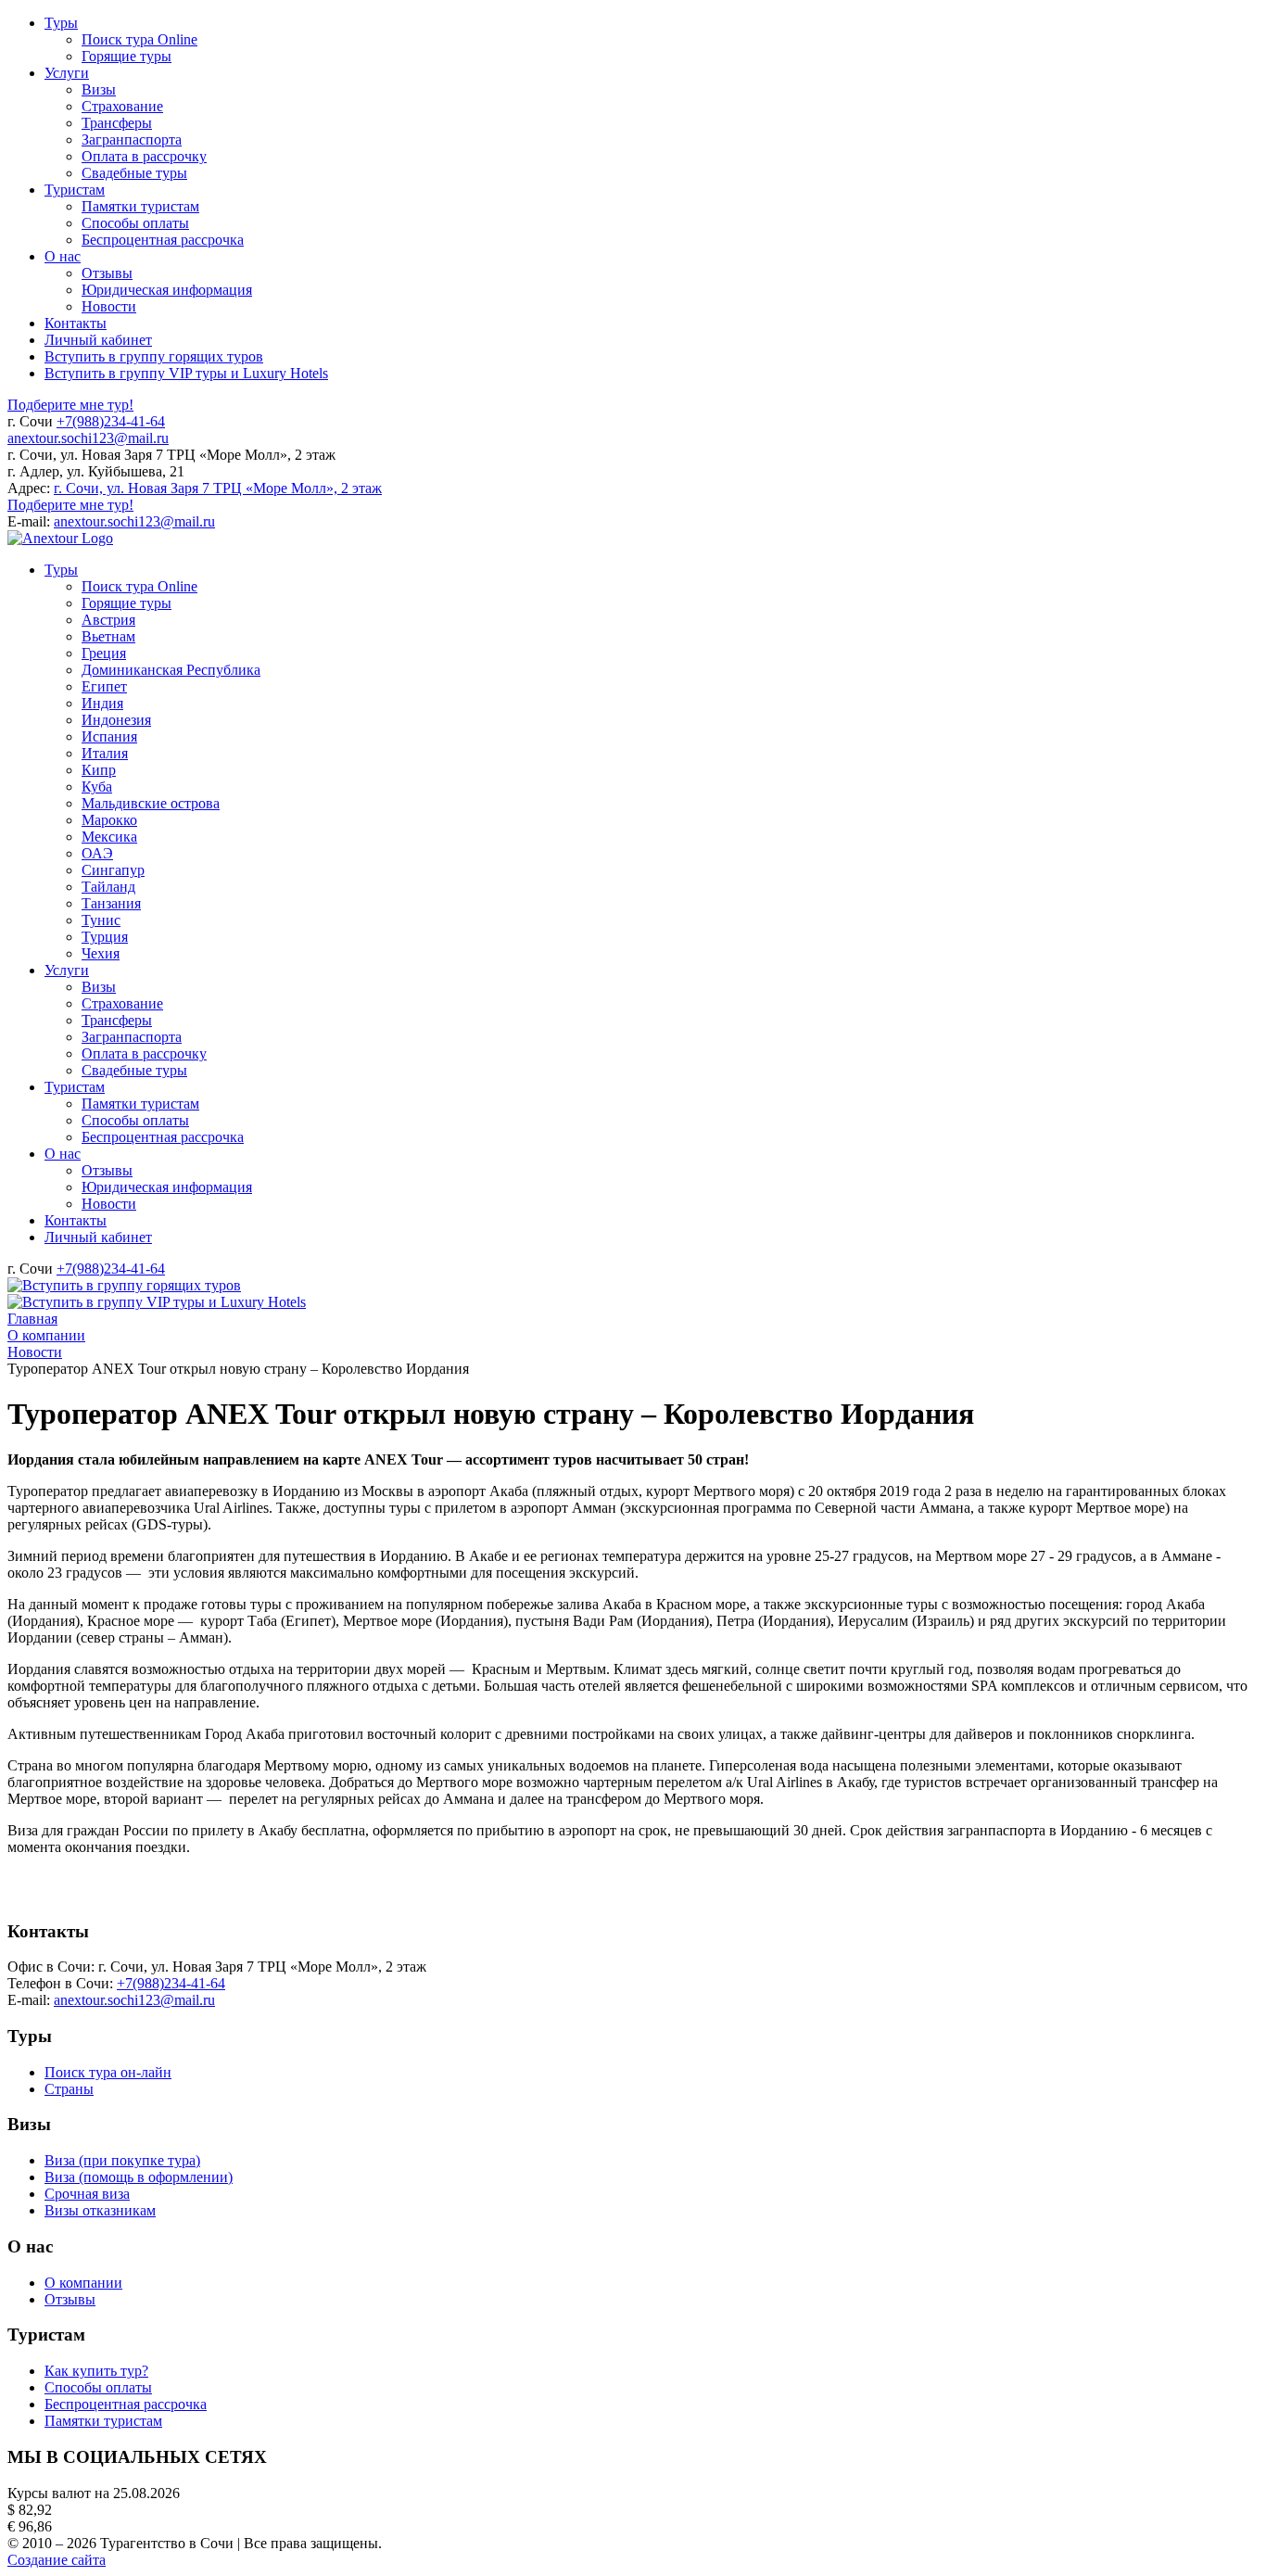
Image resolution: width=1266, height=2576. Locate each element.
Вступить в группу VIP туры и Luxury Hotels (186, 373)
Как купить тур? (96, 2371)
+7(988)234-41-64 (111, 421)
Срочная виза (87, 2194)
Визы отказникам (100, 2210)
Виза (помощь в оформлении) (139, 2177)
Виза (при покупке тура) (122, 2160)
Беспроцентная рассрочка (126, 2404)
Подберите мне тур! (70, 405)
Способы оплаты (98, 2387)
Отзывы (70, 2299)
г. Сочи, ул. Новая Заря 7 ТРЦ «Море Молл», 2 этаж (218, 488)
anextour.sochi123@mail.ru (88, 438)
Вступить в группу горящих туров (154, 356)
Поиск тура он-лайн (108, 2072)
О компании (83, 2283)
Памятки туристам (103, 2421)
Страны (69, 2089)
